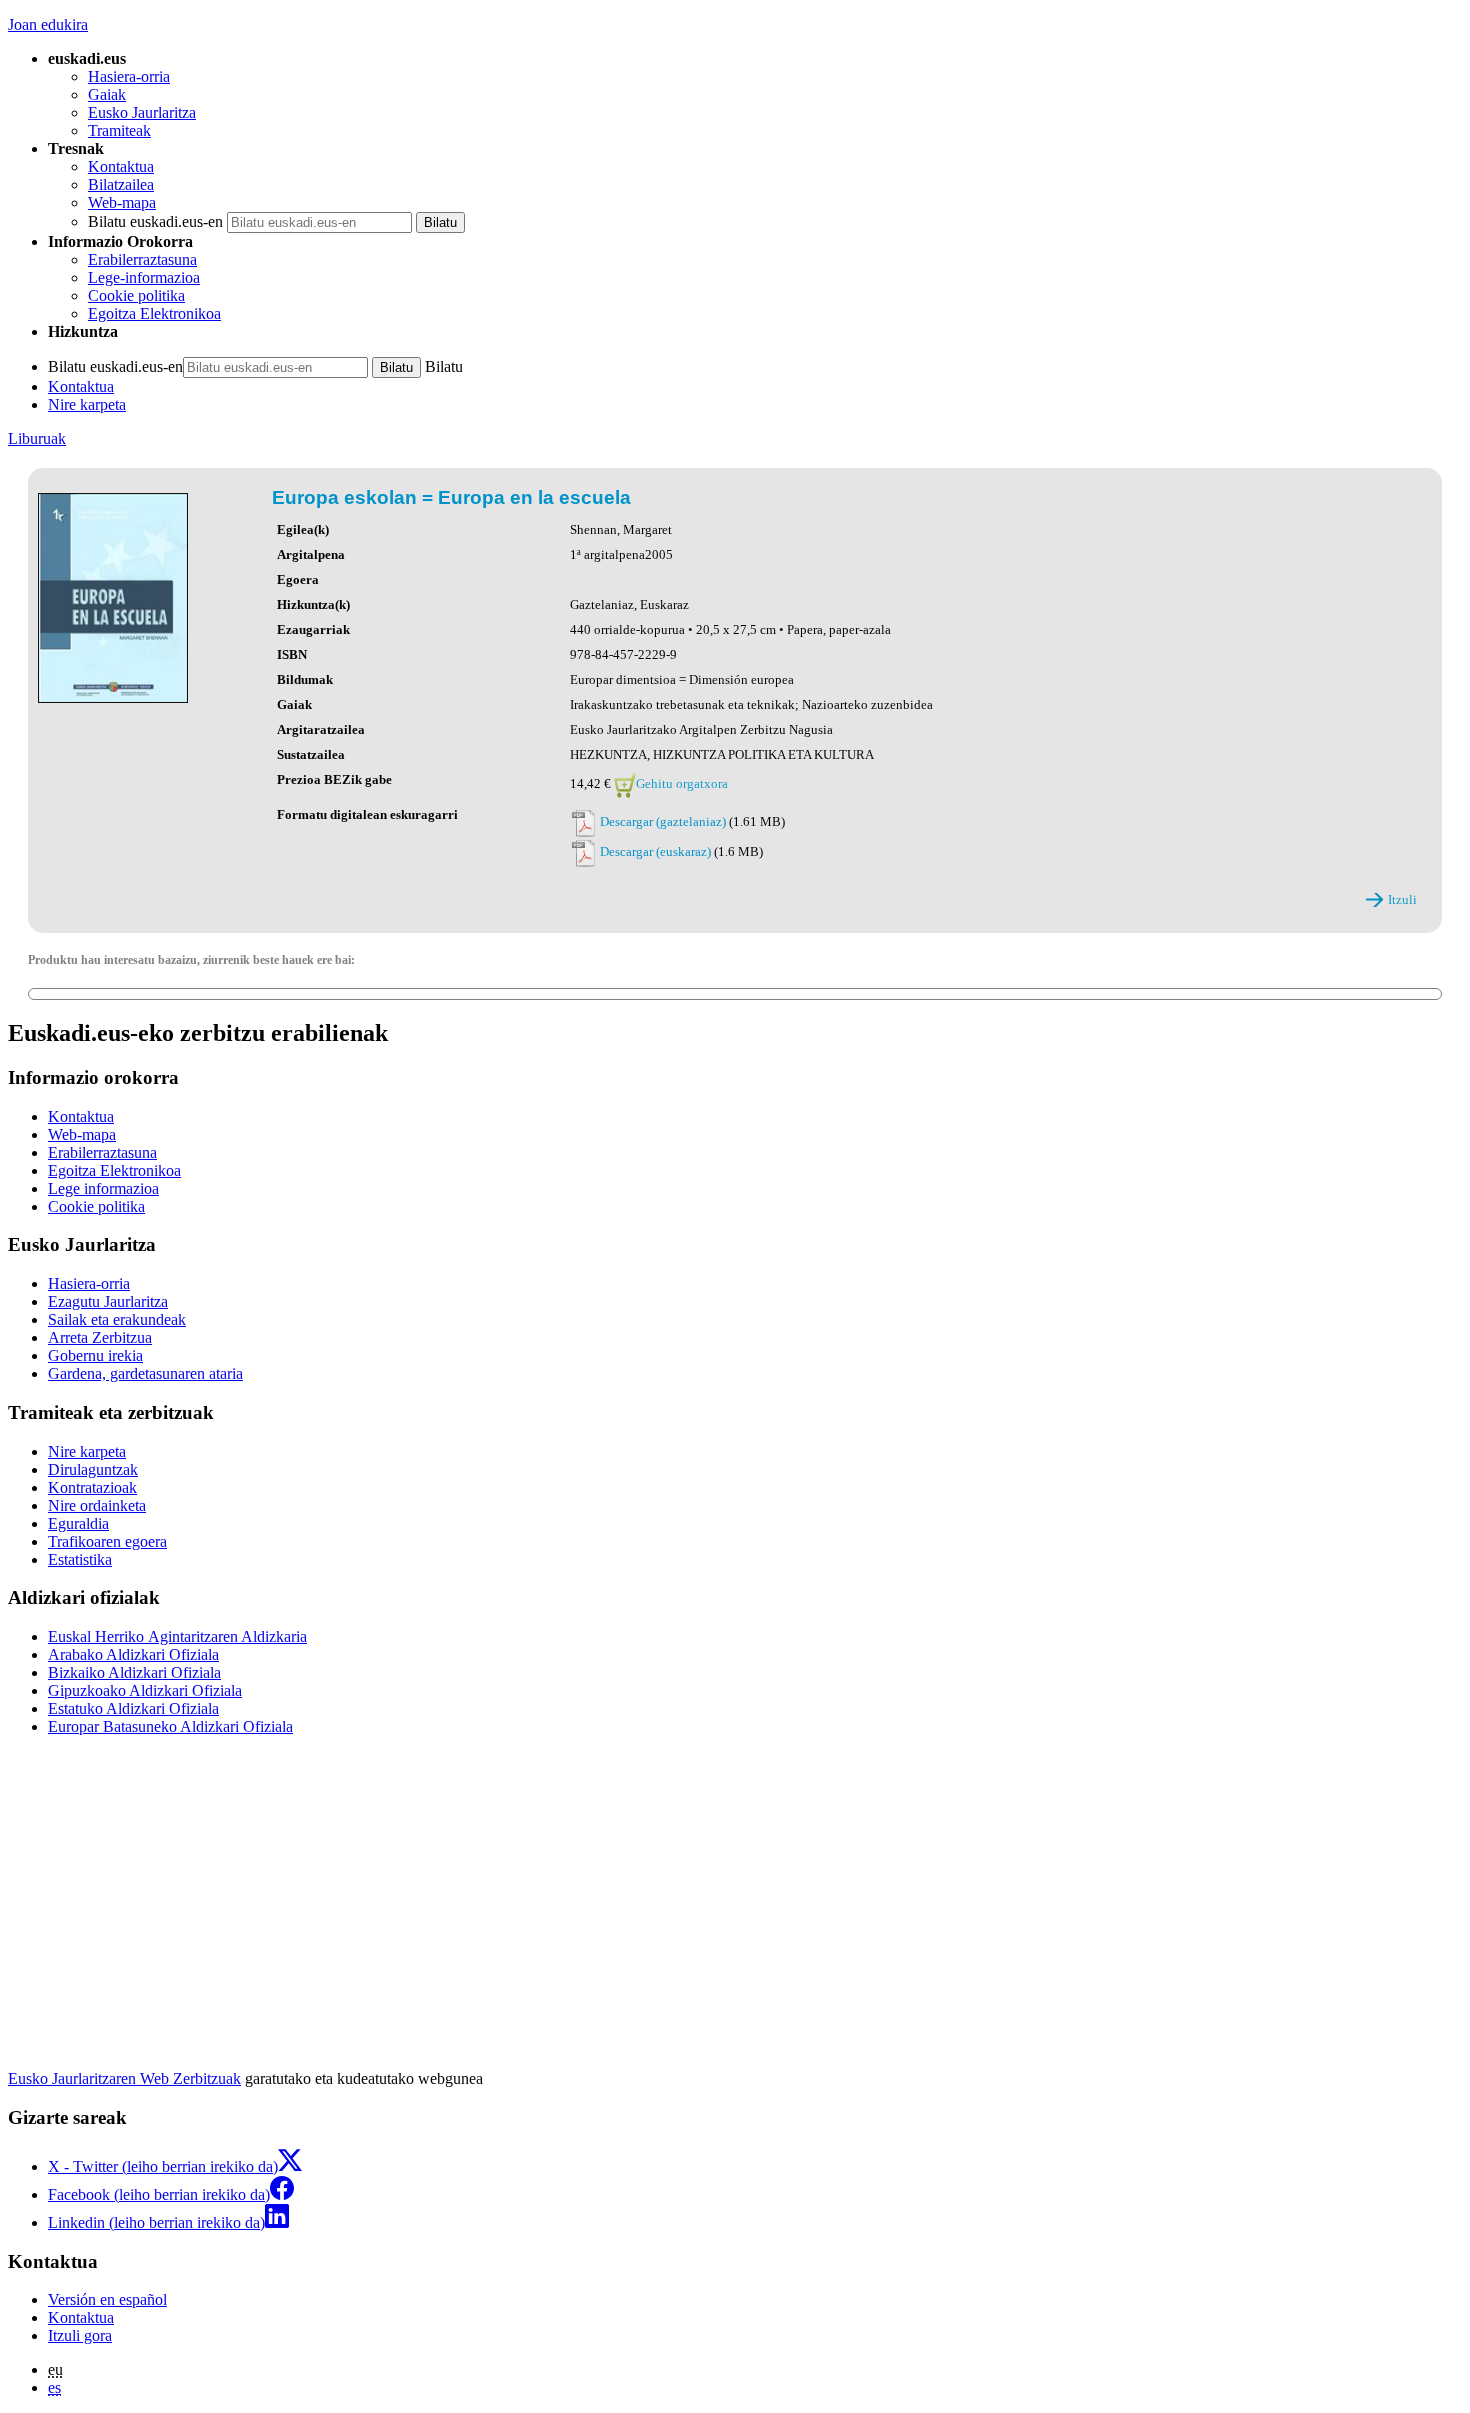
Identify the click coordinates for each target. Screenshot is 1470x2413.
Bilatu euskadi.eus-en (155, 221)
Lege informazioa (103, 1188)
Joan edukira (48, 24)
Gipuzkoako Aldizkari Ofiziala (145, 1690)
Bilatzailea (121, 184)
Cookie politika (136, 295)
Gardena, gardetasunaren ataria (145, 1373)
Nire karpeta (87, 404)
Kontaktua (121, 166)
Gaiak (107, 94)
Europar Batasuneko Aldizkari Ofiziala (170, 1726)
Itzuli (1402, 900)
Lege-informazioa (144, 277)
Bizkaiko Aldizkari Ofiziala (134, 1672)
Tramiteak (119, 130)
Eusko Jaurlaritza (142, 112)
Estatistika (80, 1559)
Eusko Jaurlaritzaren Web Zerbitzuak (124, 2078)
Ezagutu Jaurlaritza (108, 1301)
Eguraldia (78, 1523)
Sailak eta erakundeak (117, 1319)
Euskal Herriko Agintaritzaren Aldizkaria (177, 1636)
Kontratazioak (92, 1487)
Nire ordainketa (97, 1505)
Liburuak (37, 438)
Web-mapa (122, 202)
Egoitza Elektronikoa (154, 313)
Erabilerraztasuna (142, 259)
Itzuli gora (80, 2335)
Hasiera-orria (129, 76)
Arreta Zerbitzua (100, 1337)
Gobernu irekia (95, 1355)
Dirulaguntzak (93, 1469)
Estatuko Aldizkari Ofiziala (133, 1708)
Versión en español (107, 2299)
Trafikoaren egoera (107, 1541)
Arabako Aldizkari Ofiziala (133, 1654)
